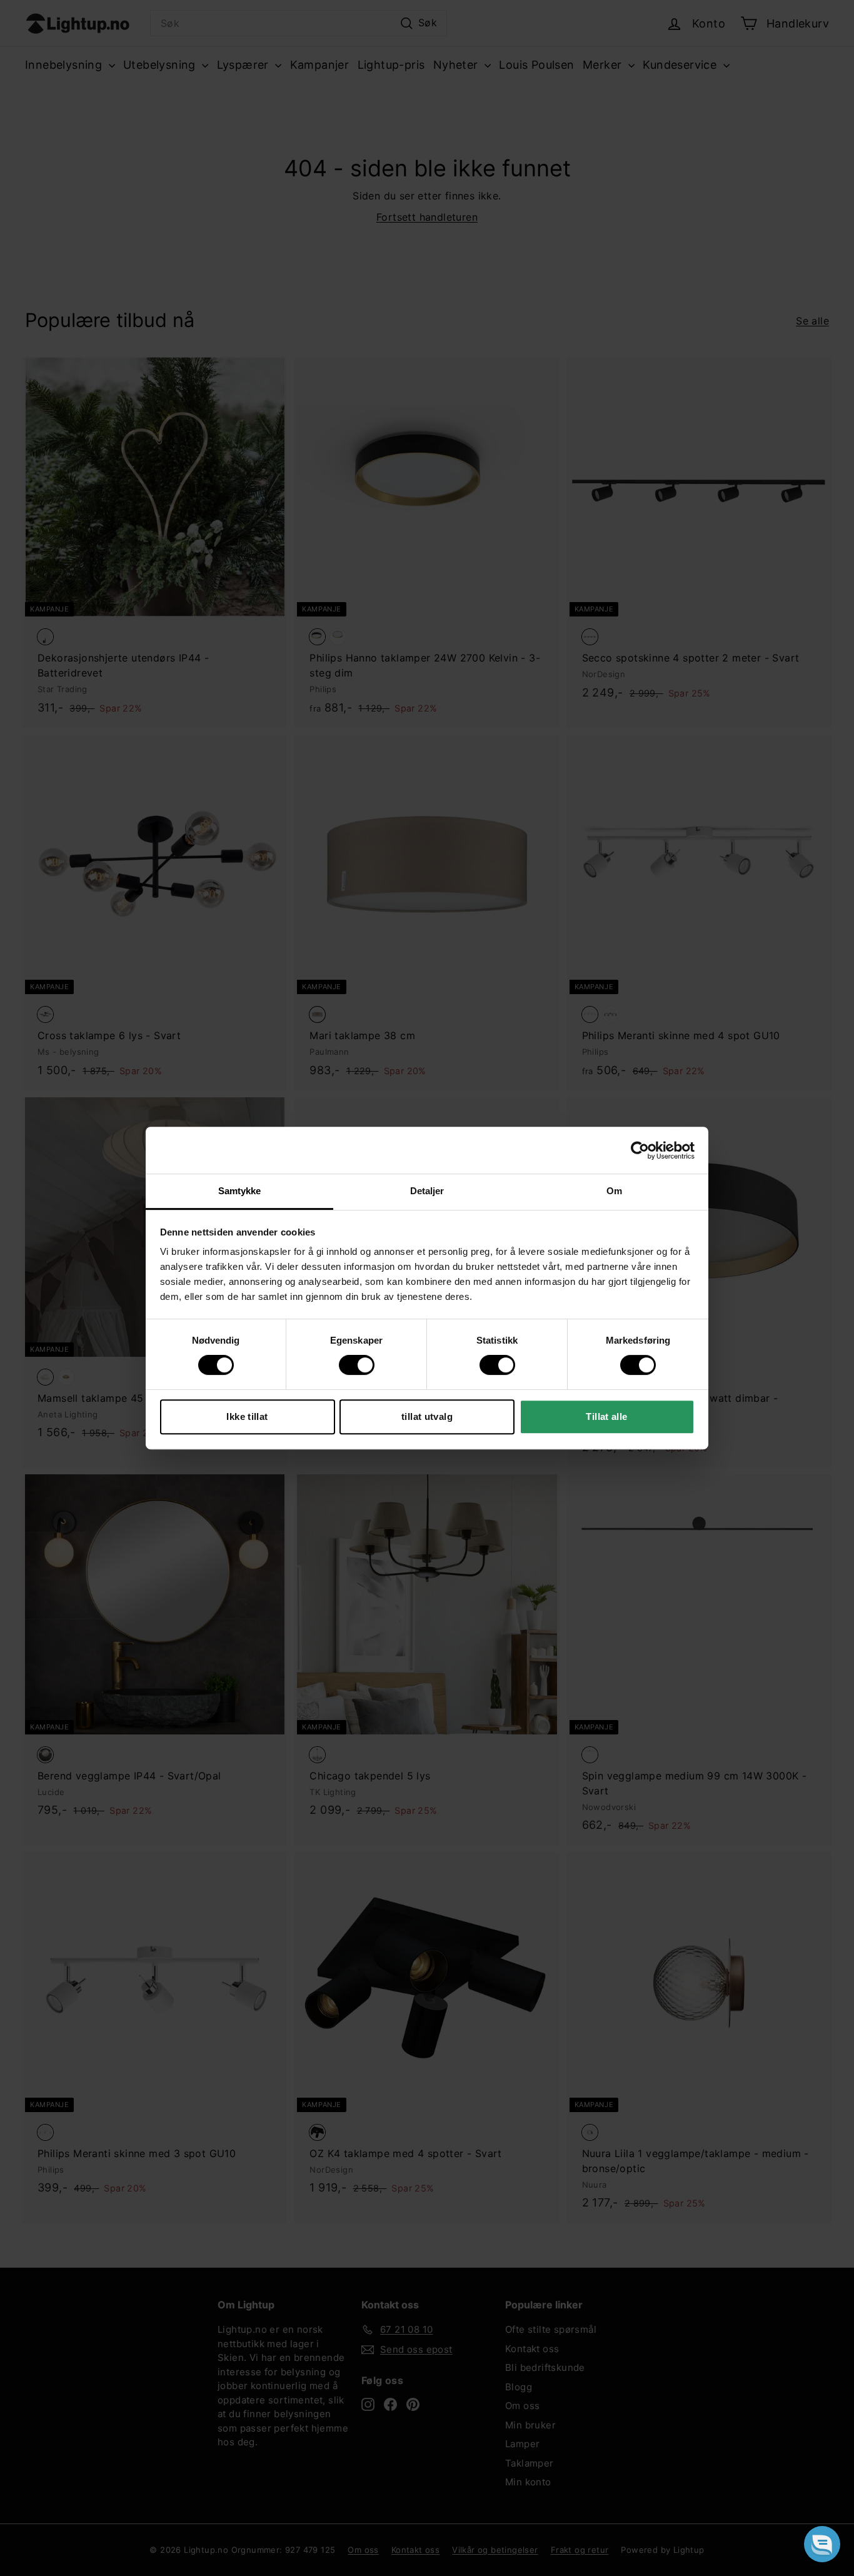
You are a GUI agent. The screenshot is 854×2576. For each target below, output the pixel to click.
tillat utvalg (427, 1416)
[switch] (357, 1365)
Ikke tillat (247, 1416)
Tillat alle (606, 1416)
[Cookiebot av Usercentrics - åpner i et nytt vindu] (640, 1150)
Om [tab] (614, 1191)
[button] (822, 2544)
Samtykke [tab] (240, 1191)
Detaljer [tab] (427, 1191)
